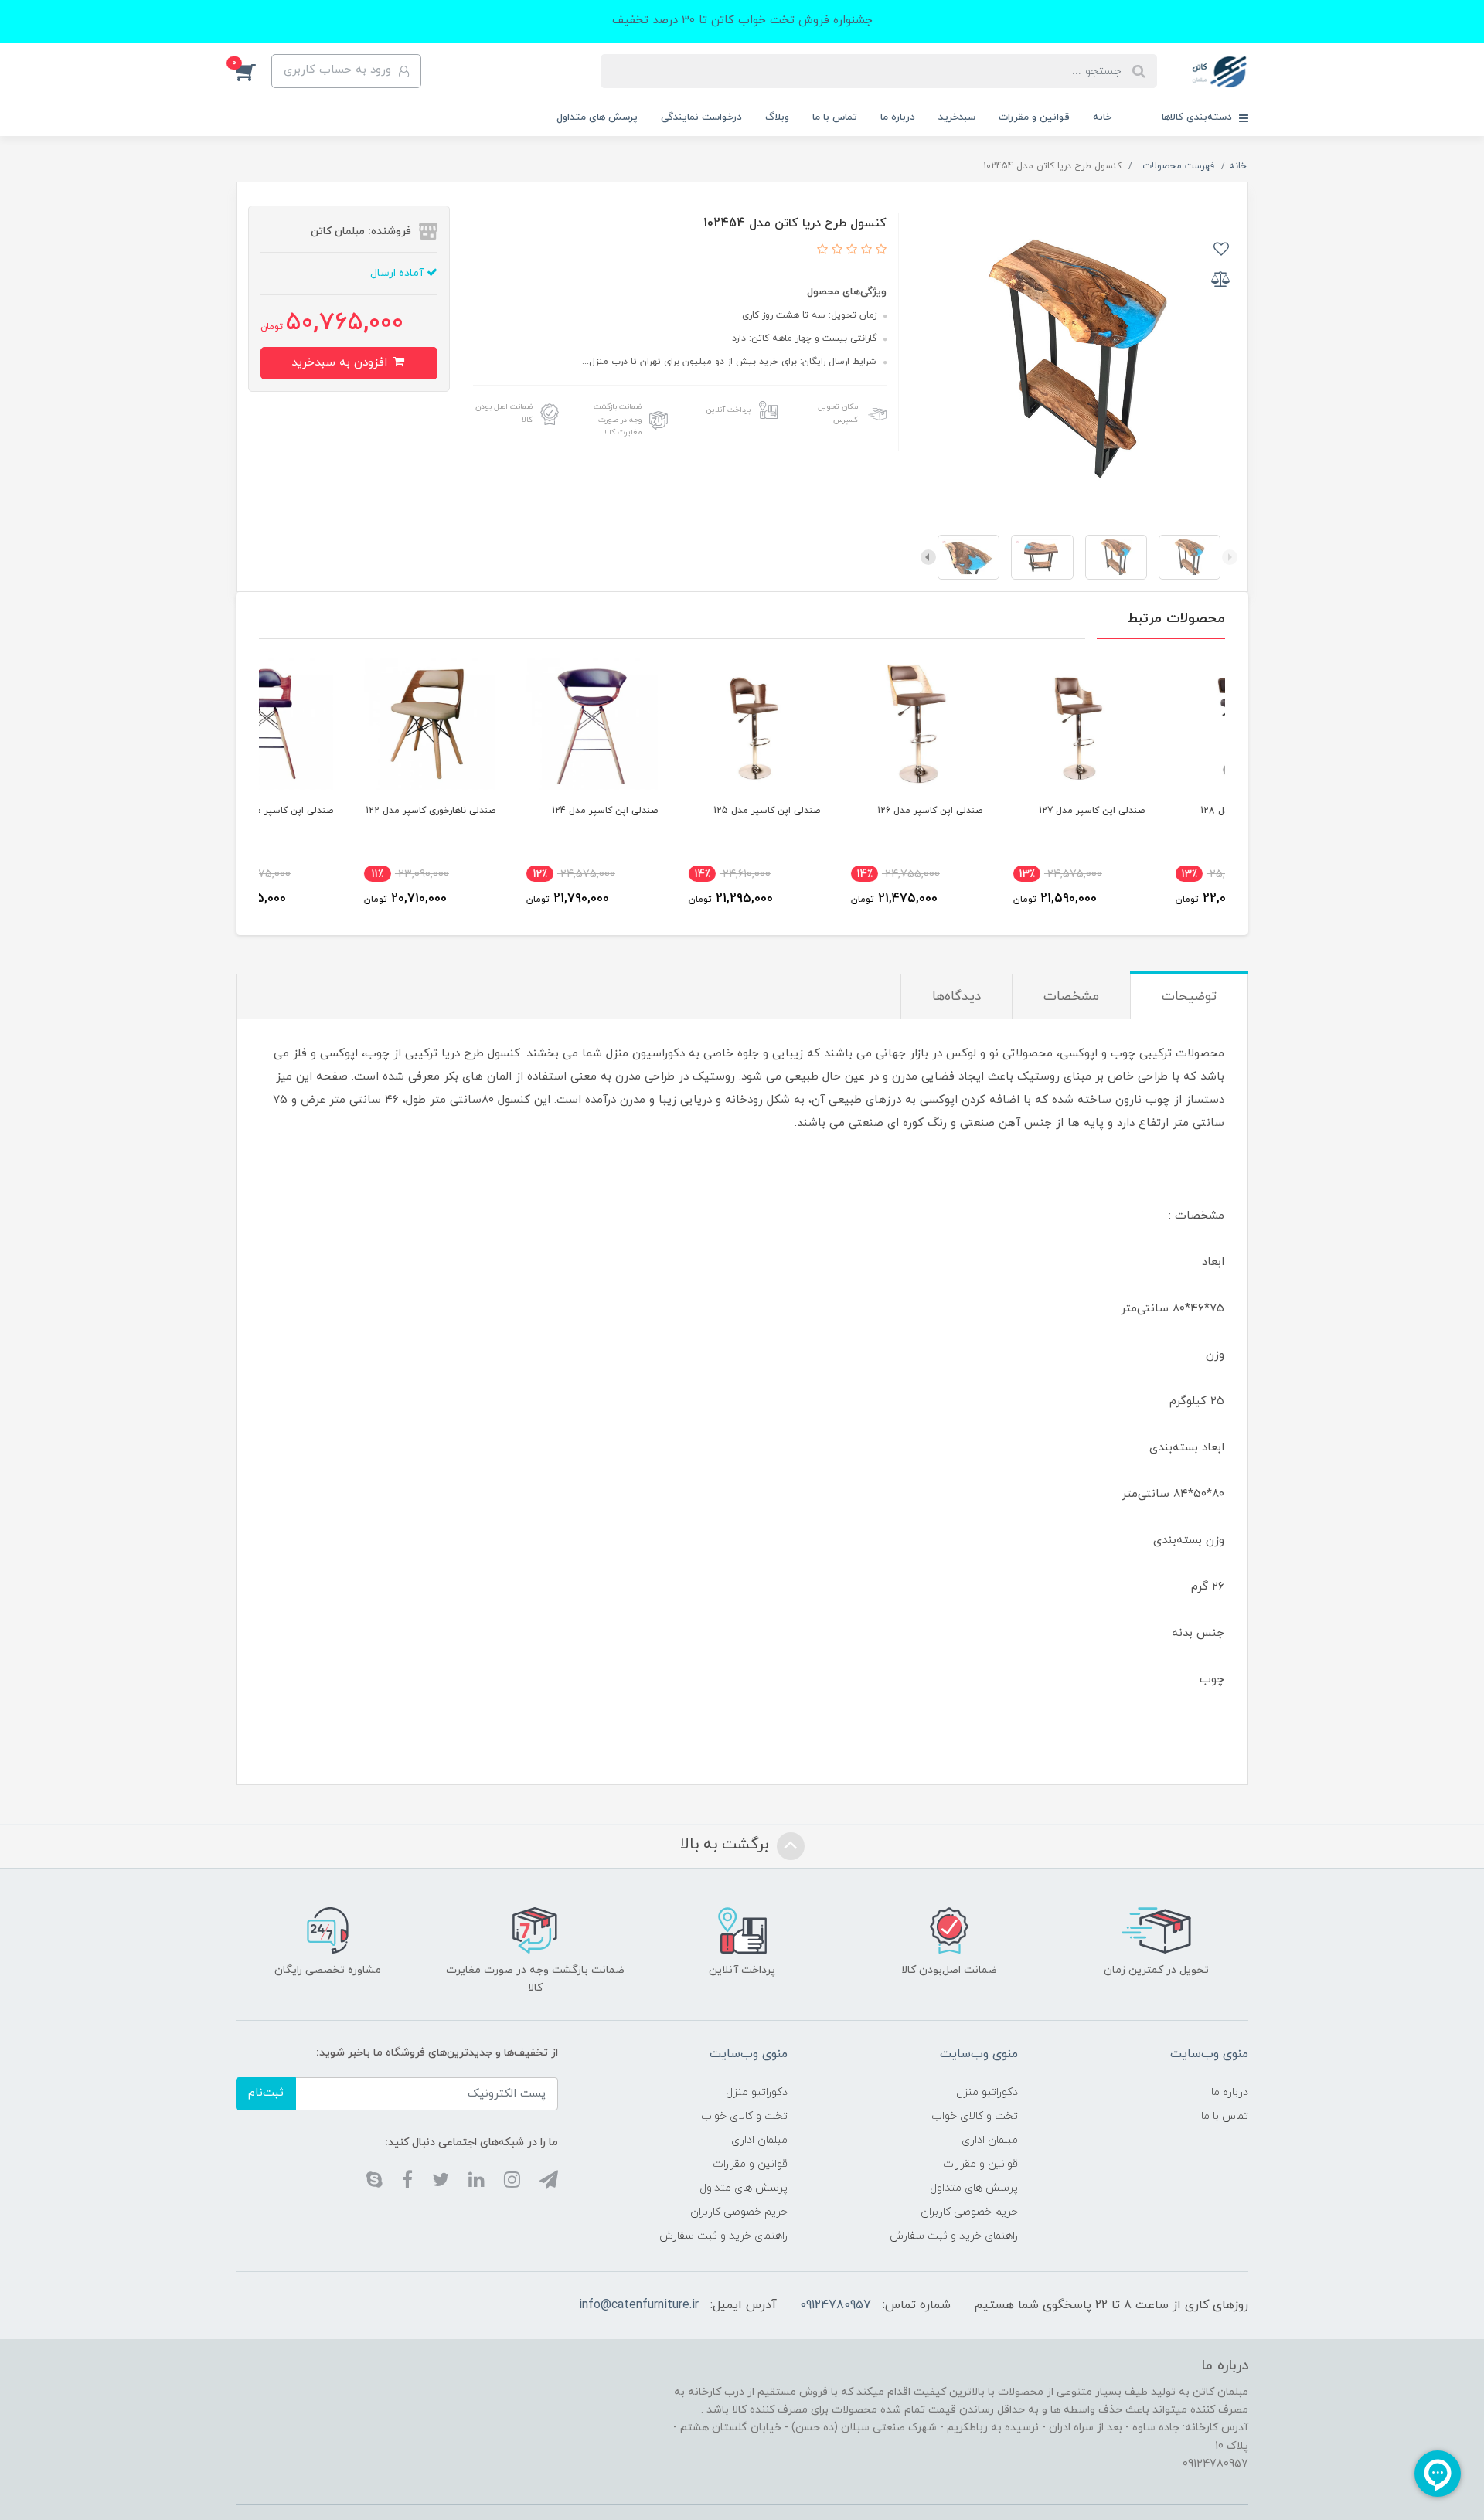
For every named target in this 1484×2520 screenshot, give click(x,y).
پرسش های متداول (597, 117)
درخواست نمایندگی (701, 117)
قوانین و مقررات (1034, 117)
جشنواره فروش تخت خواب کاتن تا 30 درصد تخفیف (742, 20)
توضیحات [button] (1189, 997)
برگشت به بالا (727, 1845)
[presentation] (1230, 557)
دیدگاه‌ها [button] (956, 997)
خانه (1102, 117)
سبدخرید (957, 117)
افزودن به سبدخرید (341, 363)
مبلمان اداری (990, 2140)
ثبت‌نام (266, 2093)
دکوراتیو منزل (987, 2092)
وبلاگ (777, 117)
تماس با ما (835, 117)
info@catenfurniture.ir (639, 2305)
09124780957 (836, 2305)
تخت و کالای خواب (975, 2116)
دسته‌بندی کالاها (1198, 117)
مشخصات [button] (1071, 997)
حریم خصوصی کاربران (969, 2212)
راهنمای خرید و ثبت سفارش (954, 2236)
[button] (254, 71)
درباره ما (898, 117)
